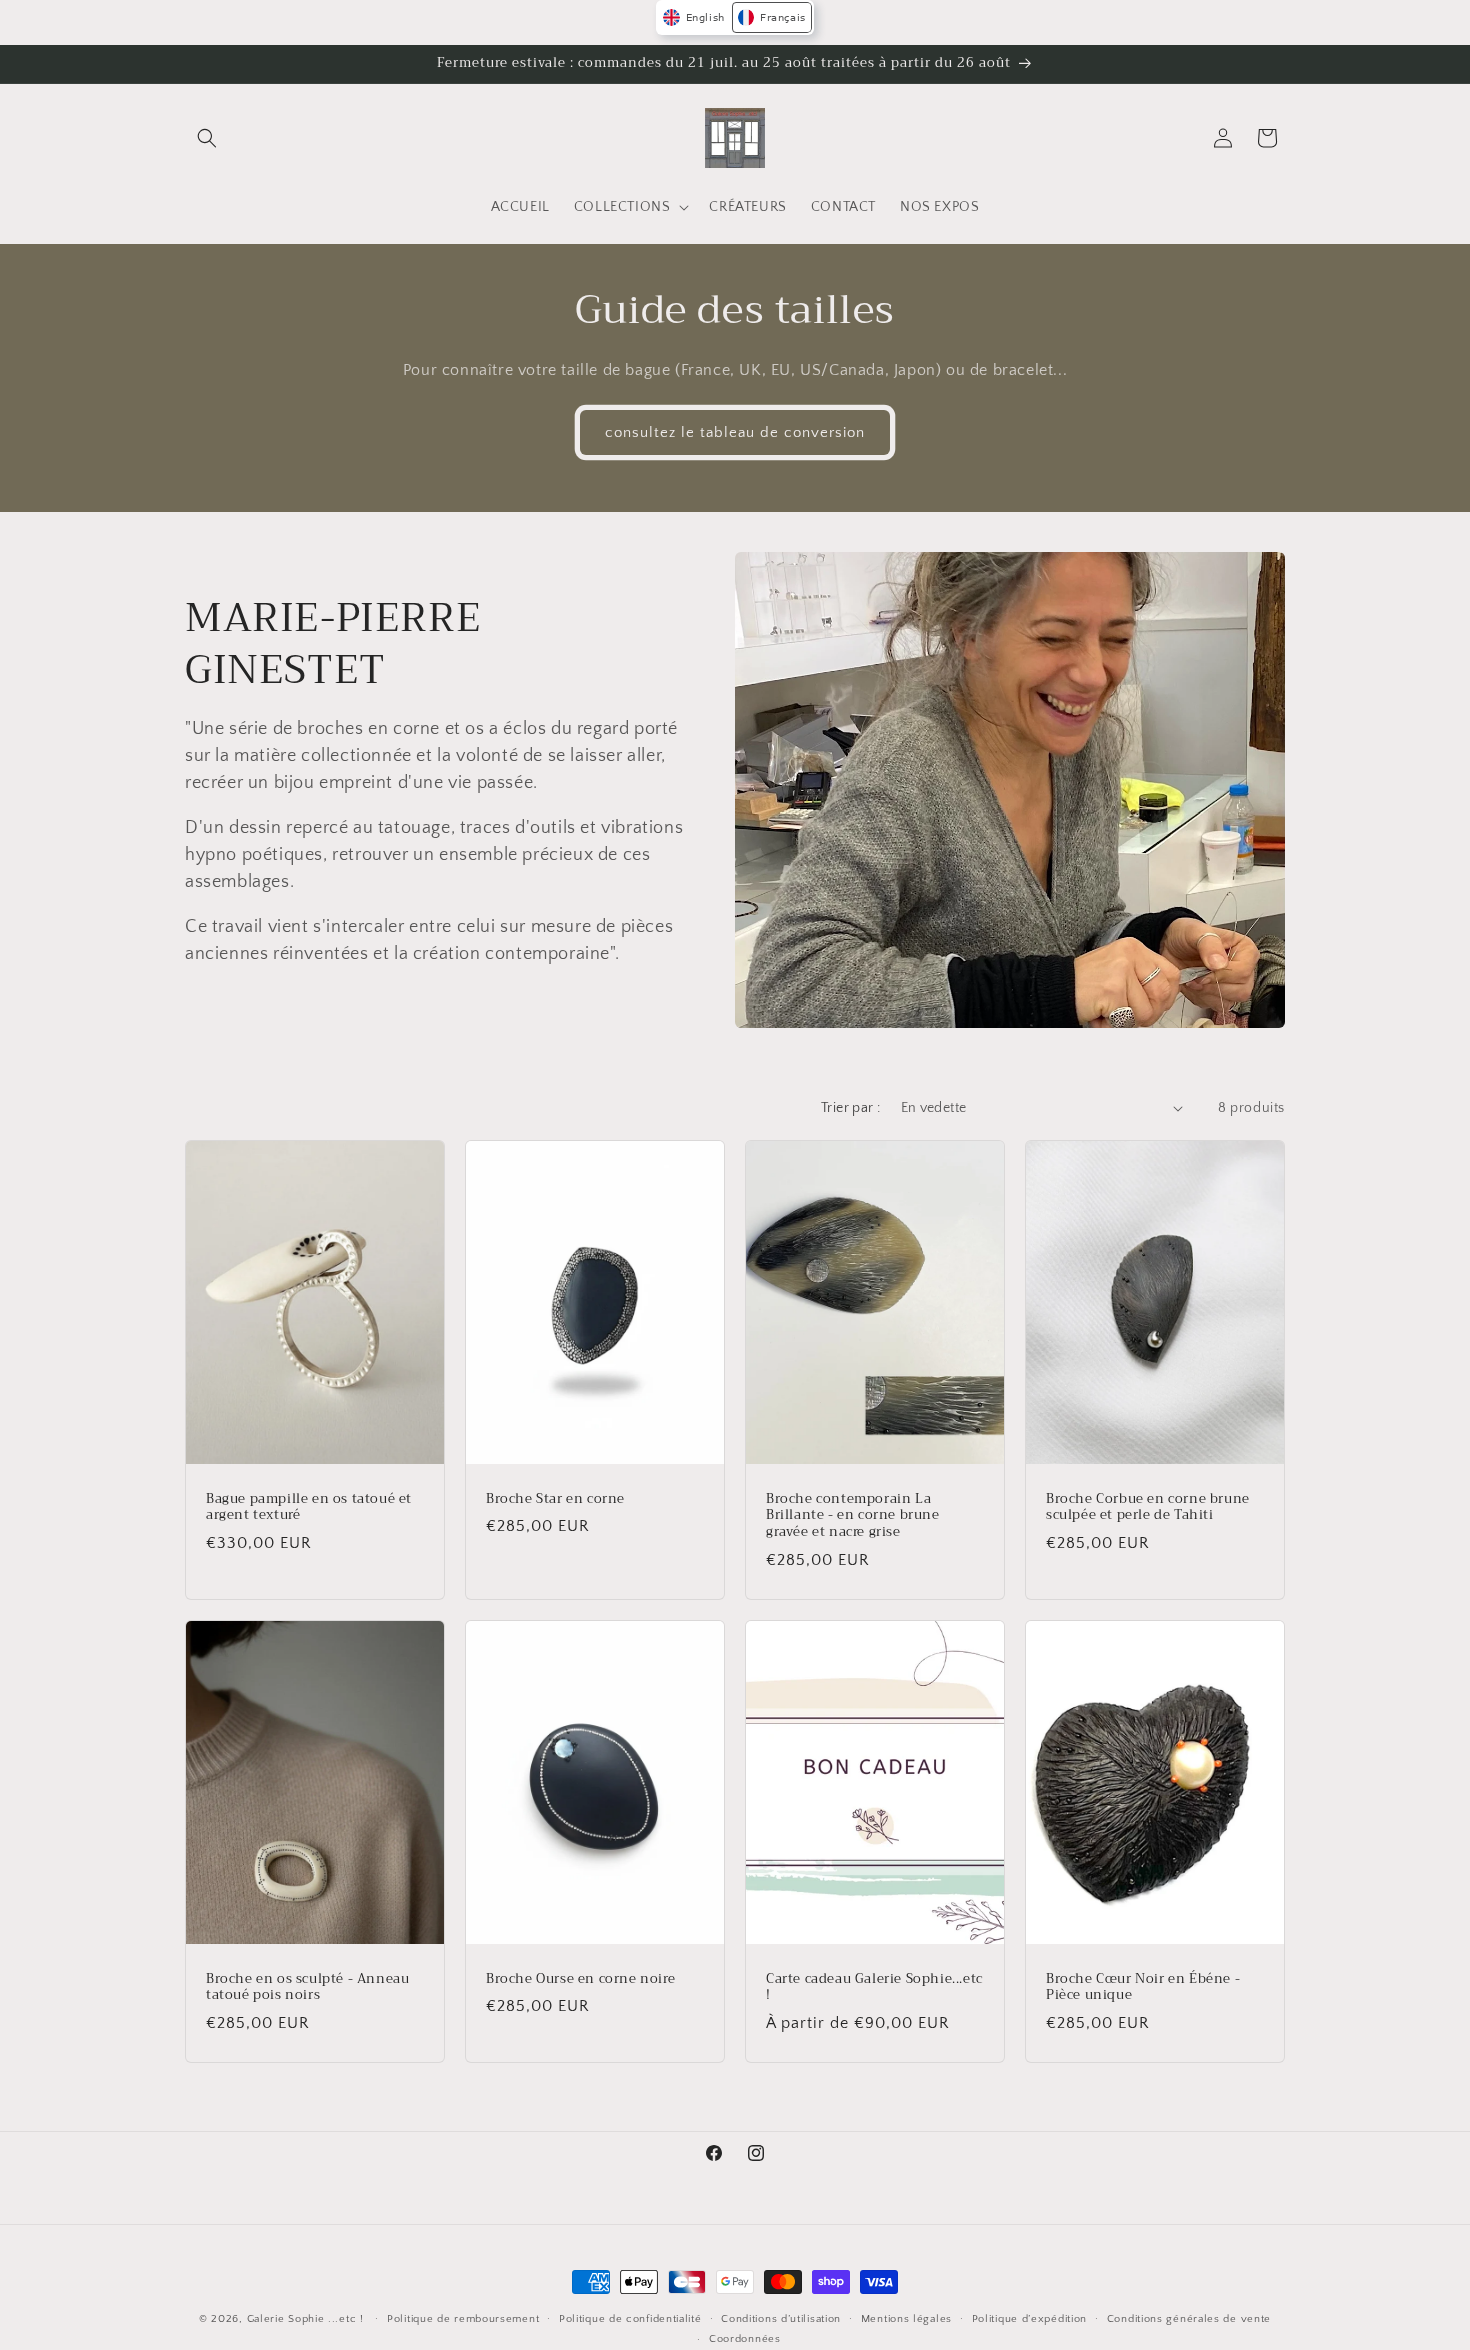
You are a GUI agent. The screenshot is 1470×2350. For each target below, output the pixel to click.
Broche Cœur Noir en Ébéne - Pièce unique (1143, 1987)
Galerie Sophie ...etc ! (305, 2319)
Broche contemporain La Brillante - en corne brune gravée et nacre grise (853, 1515)
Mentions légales (906, 2319)
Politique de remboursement (463, 2319)
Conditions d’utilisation (781, 2319)
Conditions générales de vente (1189, 2319)
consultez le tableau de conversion (735, 431)
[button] (207, 138)
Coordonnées (745, 2339)
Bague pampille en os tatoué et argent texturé (309, 1507)
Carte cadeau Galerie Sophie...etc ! (874, 1987)
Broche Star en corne (555, 1498)
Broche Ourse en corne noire (580, 1978)
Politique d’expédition (1029, 2319)
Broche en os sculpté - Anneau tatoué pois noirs (307, 1987)
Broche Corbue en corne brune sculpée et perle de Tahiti (1148, 1507)
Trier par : (850, 1108)
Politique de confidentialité (630, 2319)
